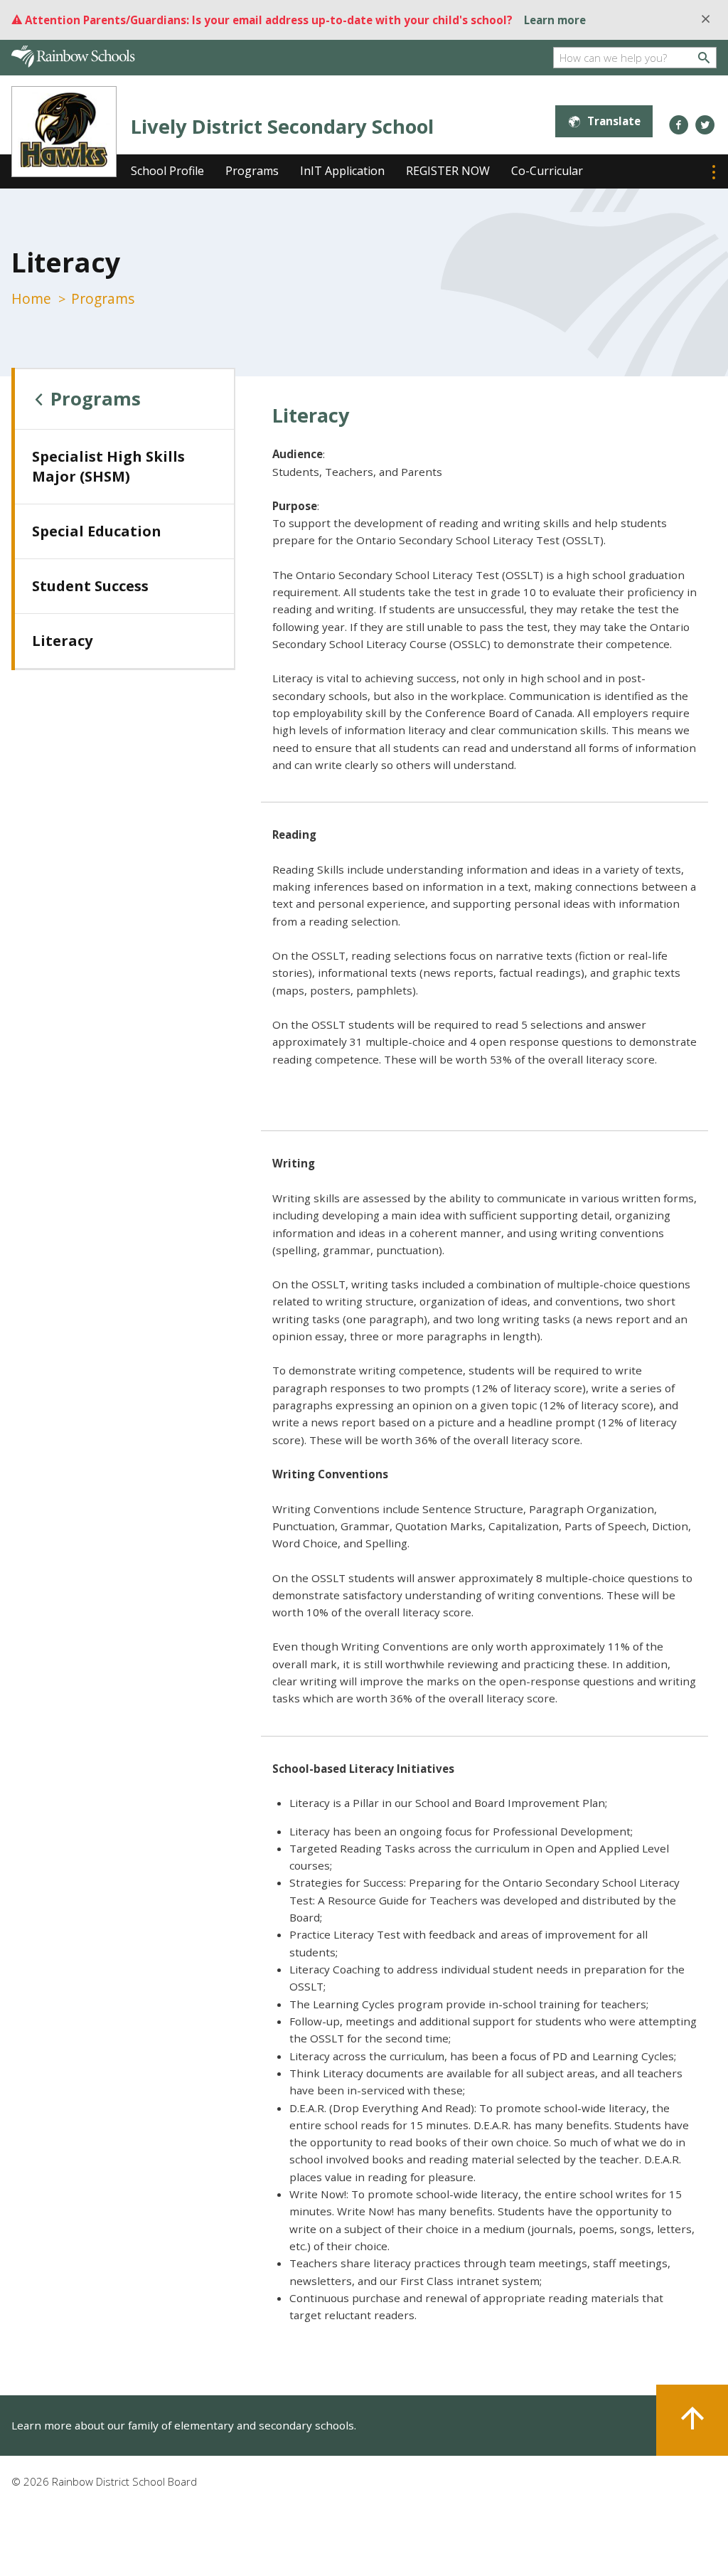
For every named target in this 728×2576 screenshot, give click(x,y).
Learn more (555, 20)
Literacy (62, 641)
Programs (252, 171)
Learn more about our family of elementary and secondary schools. (184, 2425)
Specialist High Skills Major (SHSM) (108, 466)
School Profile (167, 171)
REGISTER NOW (448, 171)
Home (31, 298)
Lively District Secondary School (282, 126)
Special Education (97, 531)
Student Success (90, 586)
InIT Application (342, 171)
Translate (614, 121)
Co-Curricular (547, 171)
